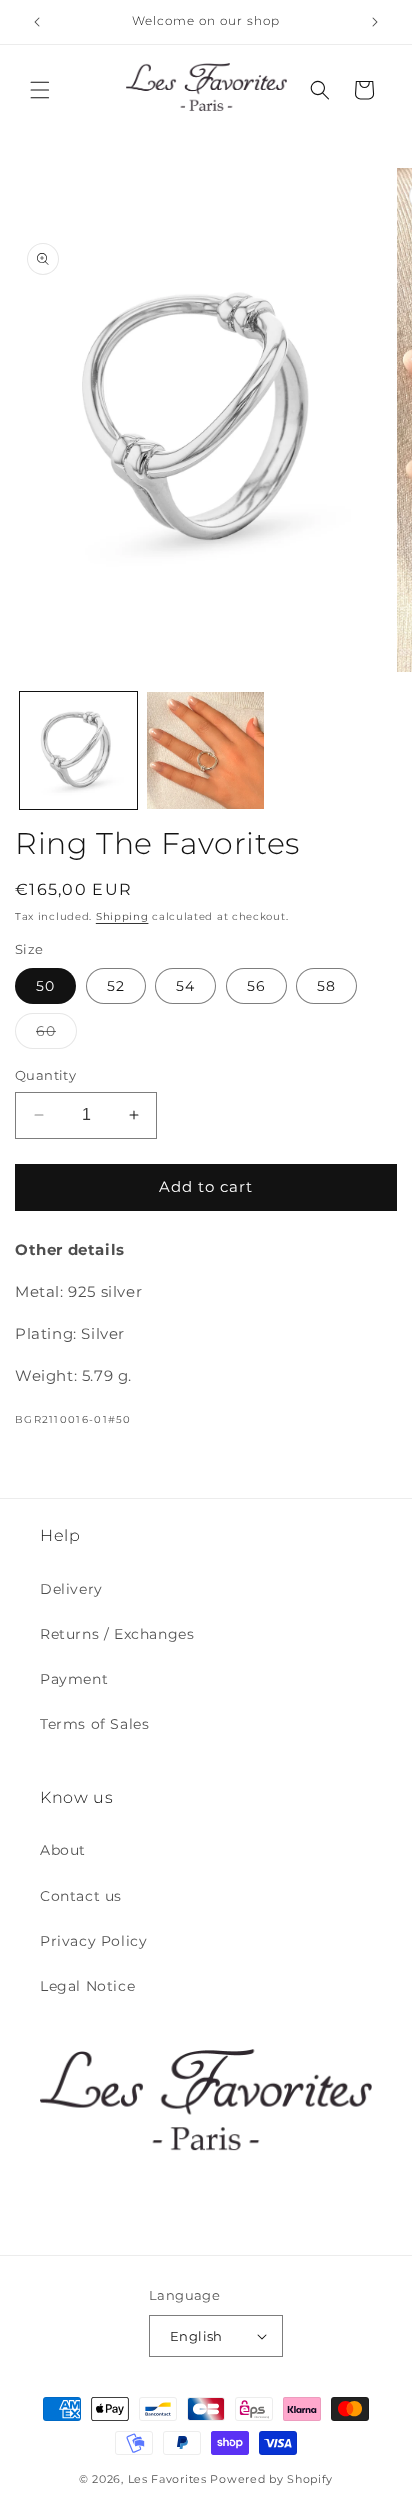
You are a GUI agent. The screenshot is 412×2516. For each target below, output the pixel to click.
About (63, 1850)
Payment (74, 1679)
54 (185, 986)
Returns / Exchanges (117, 1634)
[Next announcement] (375, 22)
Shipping (122, 916)
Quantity (45, 1075)
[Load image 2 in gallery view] (205, 750)
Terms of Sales (94, 1724)
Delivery (71, 1589)
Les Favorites (167, 2479)
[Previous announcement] (37, 22)
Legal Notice (87, 1986)
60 (56, 1035)
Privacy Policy (93, 1941)
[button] (40, 90)
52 (116, 986)
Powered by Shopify (271, 2479)
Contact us (81, 1896)
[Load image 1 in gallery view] (78, 750)
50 (45, 986)
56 (256, 986)
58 (326, 986)
